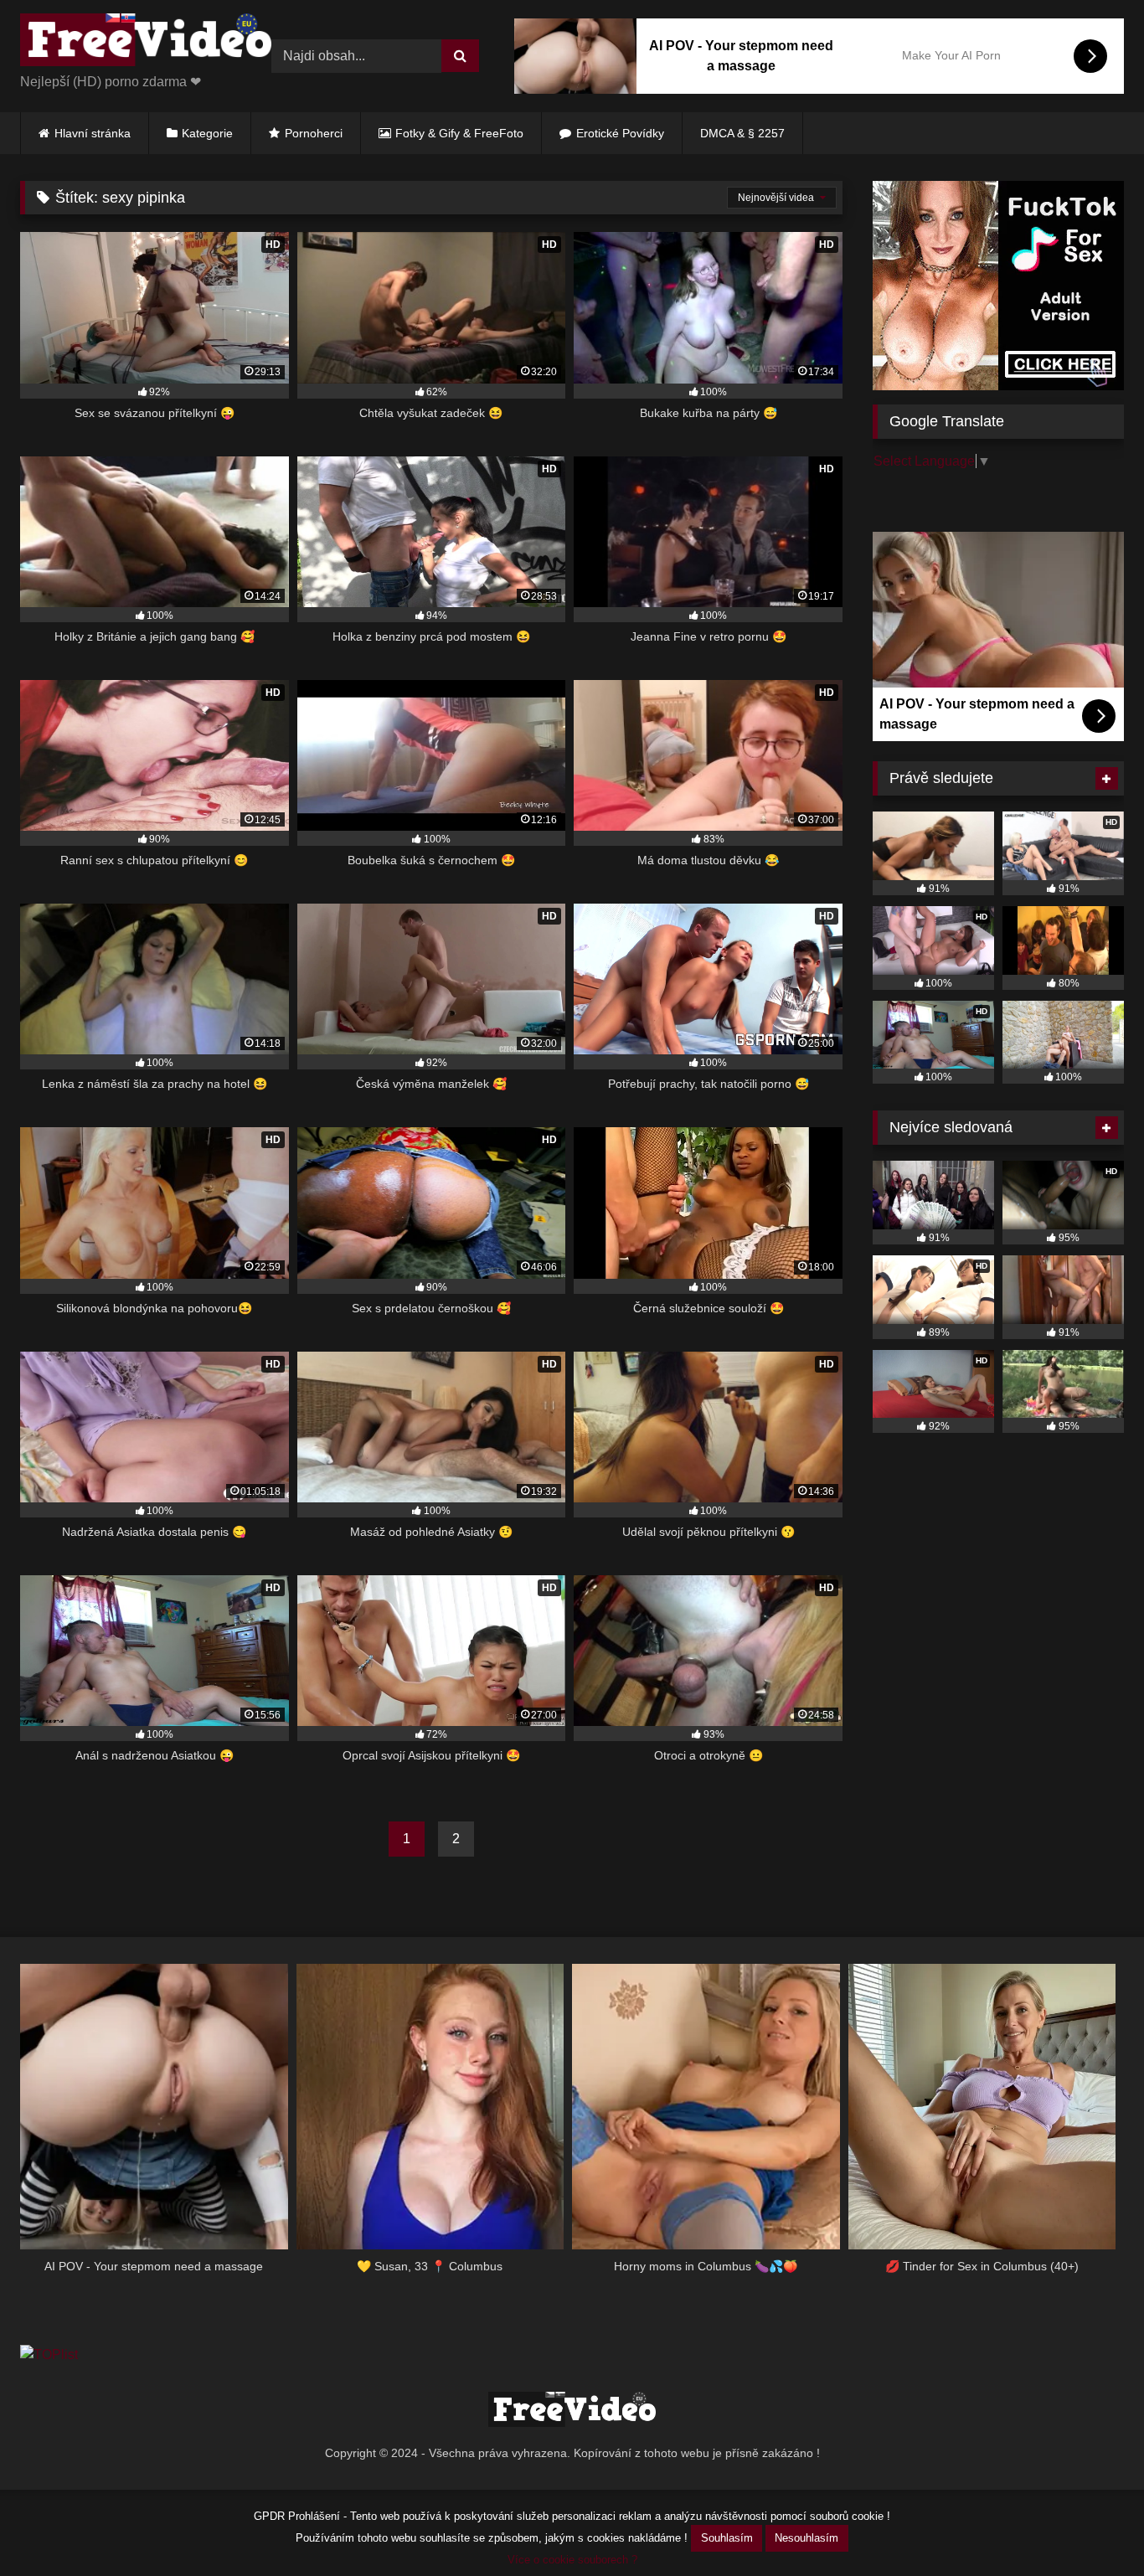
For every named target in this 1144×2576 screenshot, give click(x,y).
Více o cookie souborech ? (572, 2560)
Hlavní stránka (93, 133)
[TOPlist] (49, 2354)
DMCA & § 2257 (742, 133)
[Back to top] (1092, 2526)
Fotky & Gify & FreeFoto (459, 133)
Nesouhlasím (806, 2538)
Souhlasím (727, 2538)
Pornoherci (314, 133)
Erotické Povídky (620, 133)
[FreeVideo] (146, 43)
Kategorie (207, 133)
